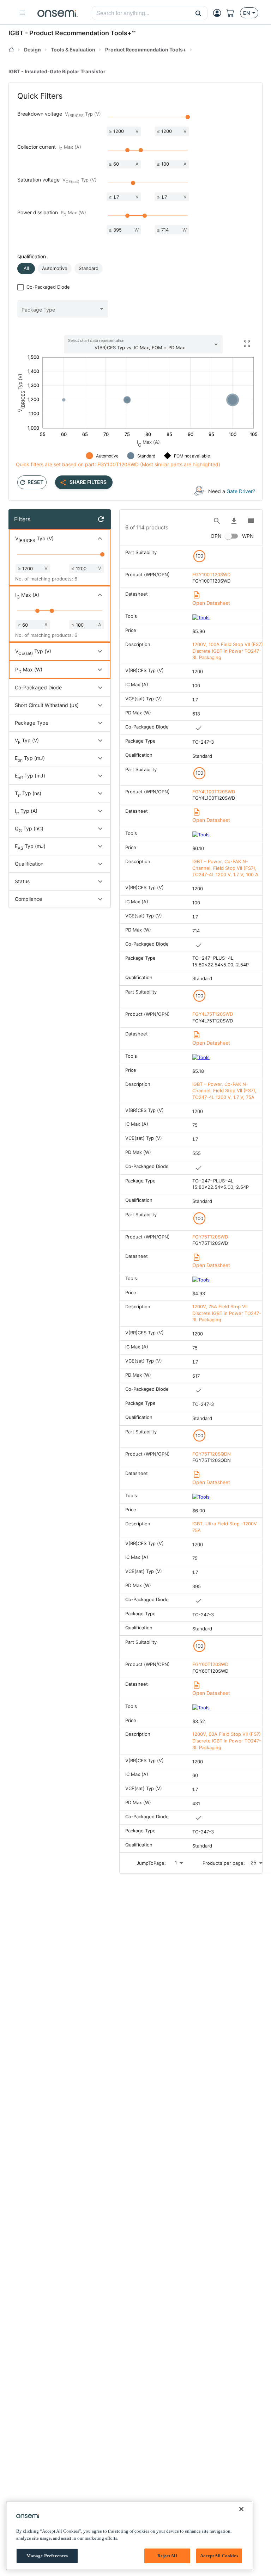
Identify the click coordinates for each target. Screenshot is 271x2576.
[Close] (241, 2509)
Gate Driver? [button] (241, 491)
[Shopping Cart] (233, 13)
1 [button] (176, 1862)
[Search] (217, 521)
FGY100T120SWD (211, 574)
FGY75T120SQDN (212, 1454)
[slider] (188, 117)
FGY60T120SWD (210, 1664)
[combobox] (141, 13)
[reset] (101, 519)
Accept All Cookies (219, 2556)
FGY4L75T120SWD (213, 1014)
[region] (129, 2536)
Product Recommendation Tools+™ (82, 33)
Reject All (167, 2556)
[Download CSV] (234, 521)
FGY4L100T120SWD (214, 792)
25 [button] (254, 1862)
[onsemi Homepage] (58, 13)
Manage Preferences (47, 2556)
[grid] (191, 1199)
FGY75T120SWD (210, 1237)
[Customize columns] (251, 521)
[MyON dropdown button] (219, 13)
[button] (198, 13)
